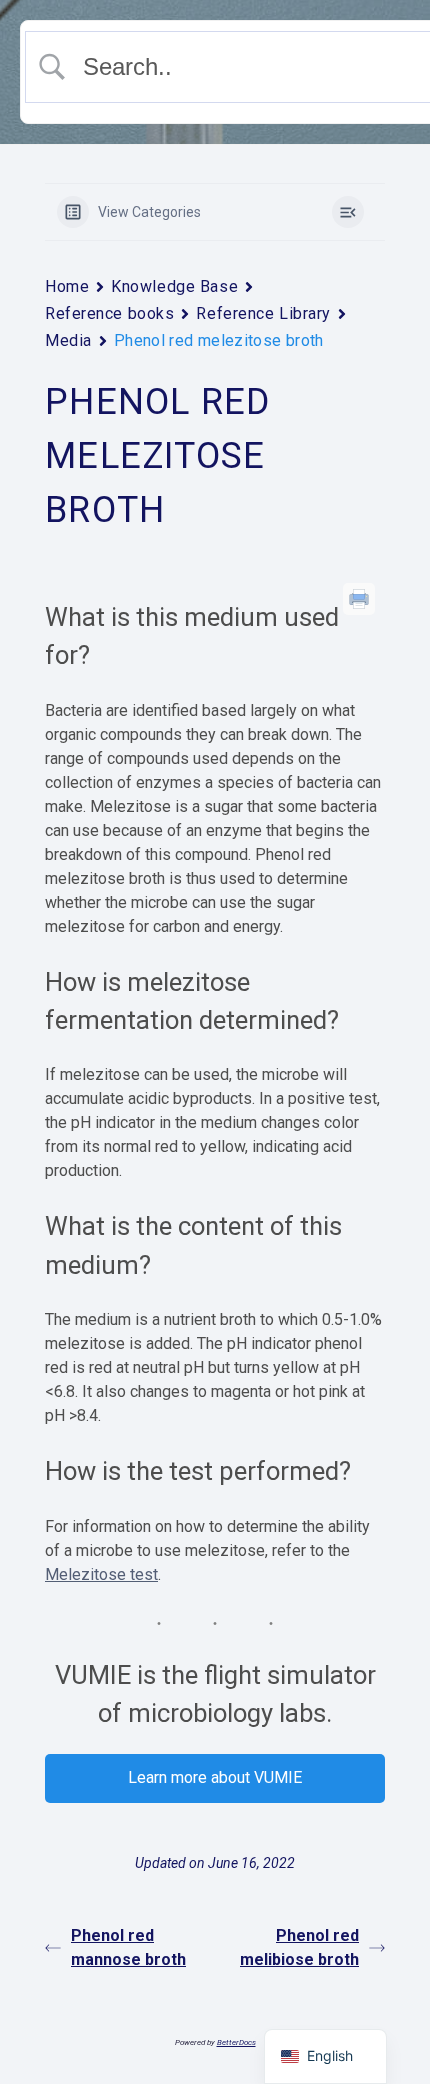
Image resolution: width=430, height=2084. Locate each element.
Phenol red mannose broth (128, 1947)
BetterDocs (236, 2042)
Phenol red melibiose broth (299, 1947)
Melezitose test (101, 1574)
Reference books (109, 313)
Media (68, 340)
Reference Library (263, 313)
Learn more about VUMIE (215, 1777)
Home (67, 286)
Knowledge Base (174, 286)
